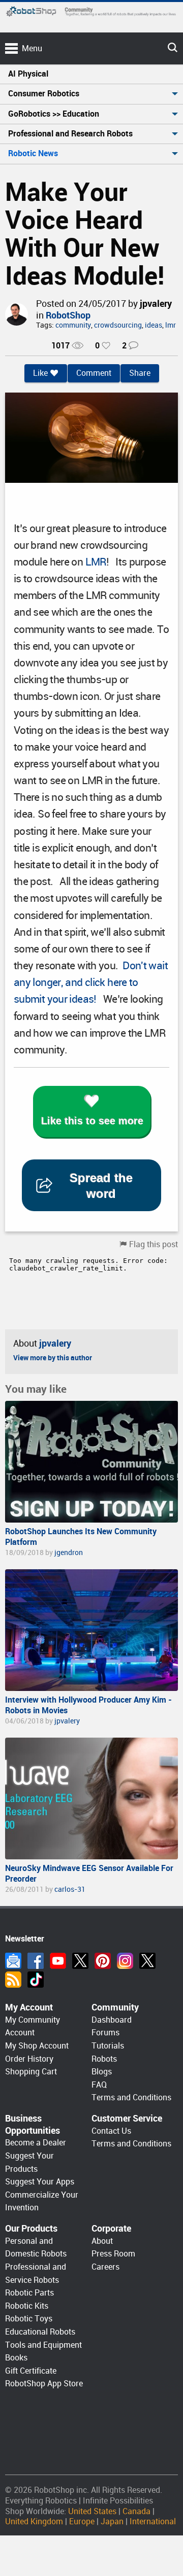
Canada (136, 2511)
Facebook (36, 1961)
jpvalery (156, 304)
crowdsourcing (118, 325)
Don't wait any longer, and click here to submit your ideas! (91, 982)
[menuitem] (91, 74)
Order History (29, 2059)
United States (92, 2511)
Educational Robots (40, 2332)
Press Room (113, 2254)
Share (140, 373)
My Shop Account (37, 2046)
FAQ (99, 2085)
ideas (154, 325)
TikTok (36, 1980)
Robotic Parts (29, 2293)
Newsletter (13, 1961)
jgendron (69, 1552)
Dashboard (112, 2020)
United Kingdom (34, 2521)
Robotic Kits (27, 2306)
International (153, 2521)
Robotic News (33, 153)
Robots (104, 2059)
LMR (96, 562)
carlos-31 (70, 1889)
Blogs (102, 2072)
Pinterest (103, 1961)
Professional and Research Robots (70, 134)
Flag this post (154, 1244)
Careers (105, 2267)
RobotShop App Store (44, 2384)
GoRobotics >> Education (54, 114)
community (73, 325)
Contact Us (111, 2131)
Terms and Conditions (131, 2097)
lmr (171, 325)
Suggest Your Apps (40, 2182)
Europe (82, 2521)
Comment (94, 373)
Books (16, 2358)
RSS (13, 1980)
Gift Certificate (31, 2371)
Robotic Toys (29, 2319)
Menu (32, 48)
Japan (112, 2521)
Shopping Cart (31, 2072)
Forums (105, 2033)
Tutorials (108, 2046)
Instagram (125, 1961)
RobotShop (68, 315)
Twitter (80, 1961)
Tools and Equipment (43, 2345)
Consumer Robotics (44, 94)
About (102, 2241)
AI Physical (28, 74)
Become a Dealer (36, 2143)
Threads (147, 1961)
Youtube (58, 1961)
